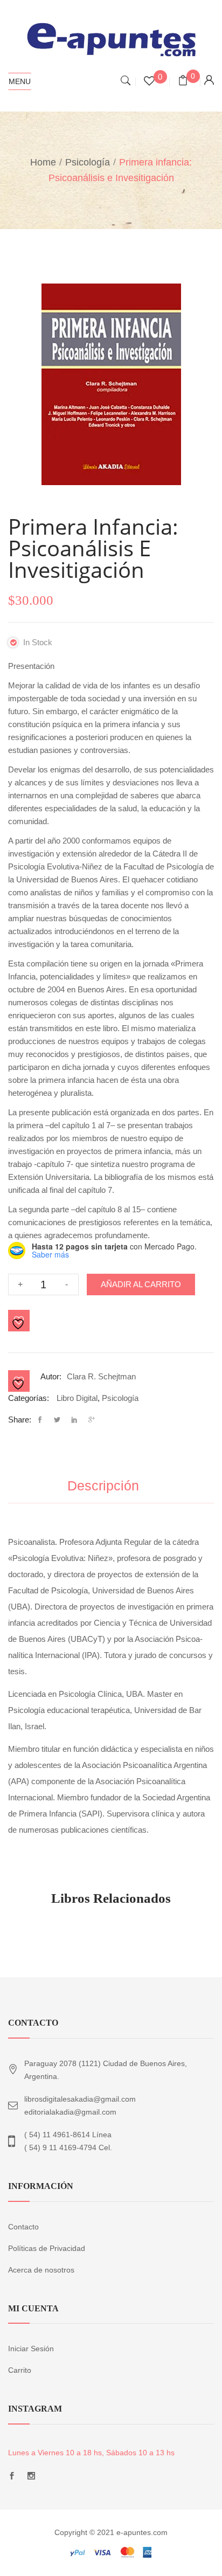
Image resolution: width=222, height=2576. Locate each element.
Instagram (31, 2479)
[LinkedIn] (74, 1420)
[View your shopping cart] (183, 82)
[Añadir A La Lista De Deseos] (19, 1321)
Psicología (88, 162)
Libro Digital (77, 1398)
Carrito (20, 2370)
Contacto (23, 2227)
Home (43, 162)
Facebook (12, 2479)
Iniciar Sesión (31, 2349)
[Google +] (92, 1420)
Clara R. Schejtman (101, 1376)
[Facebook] (43, 1420)
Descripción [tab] (103, 1486)
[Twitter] (57, 1420)
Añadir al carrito (141, 1284)
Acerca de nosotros (41, 2270)
